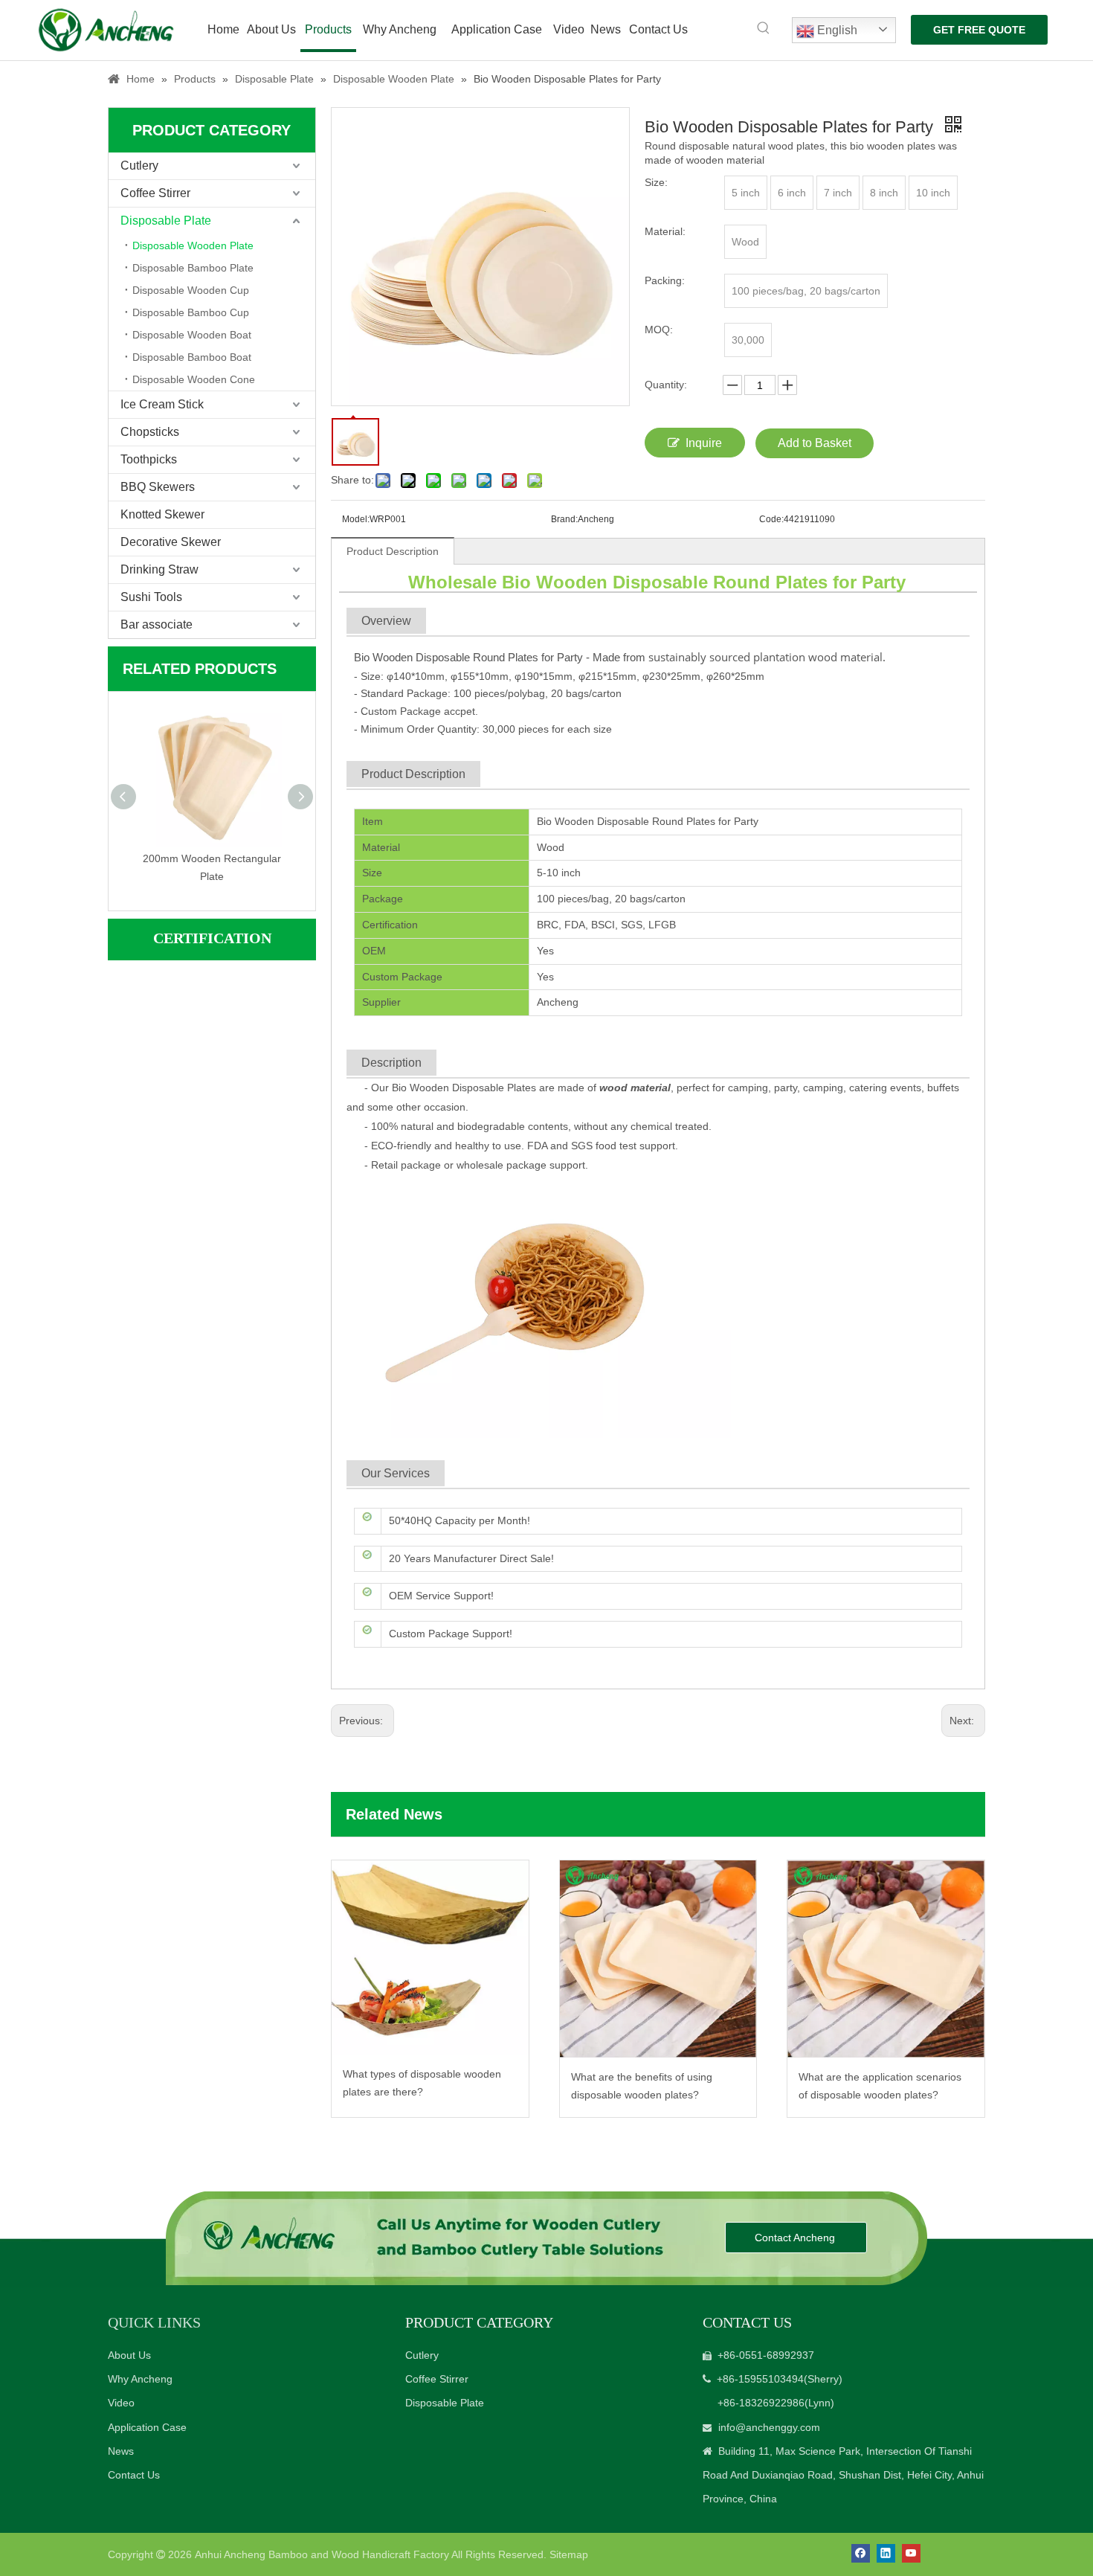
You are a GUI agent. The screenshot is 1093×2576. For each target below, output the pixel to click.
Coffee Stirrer (155, 193)
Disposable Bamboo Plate (193, 268)
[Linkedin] (886, 2553)
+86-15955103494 (760, 2379)
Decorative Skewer (171, 542)
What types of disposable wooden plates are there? (422, 2083)
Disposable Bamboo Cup (191, 312)
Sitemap (569, 2554)
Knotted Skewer (162, 514)
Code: (771, 519)
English (836, 30)
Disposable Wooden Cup (191, 290)
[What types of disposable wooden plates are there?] (430, 1957)
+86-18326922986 (761, 2403)
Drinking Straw (159, 569)
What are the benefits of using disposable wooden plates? (642, 2086)
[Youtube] (911, 2553)
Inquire (704, 443)
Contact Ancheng (796, 2238)
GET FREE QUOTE (979, 30)
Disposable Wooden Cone (194, 379)
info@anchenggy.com (769, 2427)
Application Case (147, 2427)
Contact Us (134, 2475)
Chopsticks (150, 432)
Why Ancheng (140, 2379)
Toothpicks (149, 459)
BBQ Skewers (158, 487)
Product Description (393, 551)
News (121, 2451)
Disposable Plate (166, 221)
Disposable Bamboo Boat (192, 357)
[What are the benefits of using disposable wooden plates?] (658, 1959)
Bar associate (157, 624)
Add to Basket (815, 443)
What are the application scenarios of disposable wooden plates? (880, 2086)
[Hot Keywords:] (764, 28)
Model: (356, 519)
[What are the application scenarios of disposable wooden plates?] (886, 1959)
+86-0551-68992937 (766, 2355)
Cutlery (139, 166)
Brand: (564, 519)
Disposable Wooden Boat (192, 335)
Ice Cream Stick (162, 404)
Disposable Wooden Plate (193, 245)
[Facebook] (861, 2553)
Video (121, 2403)
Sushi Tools (151, 597)
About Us (129, 2355)
